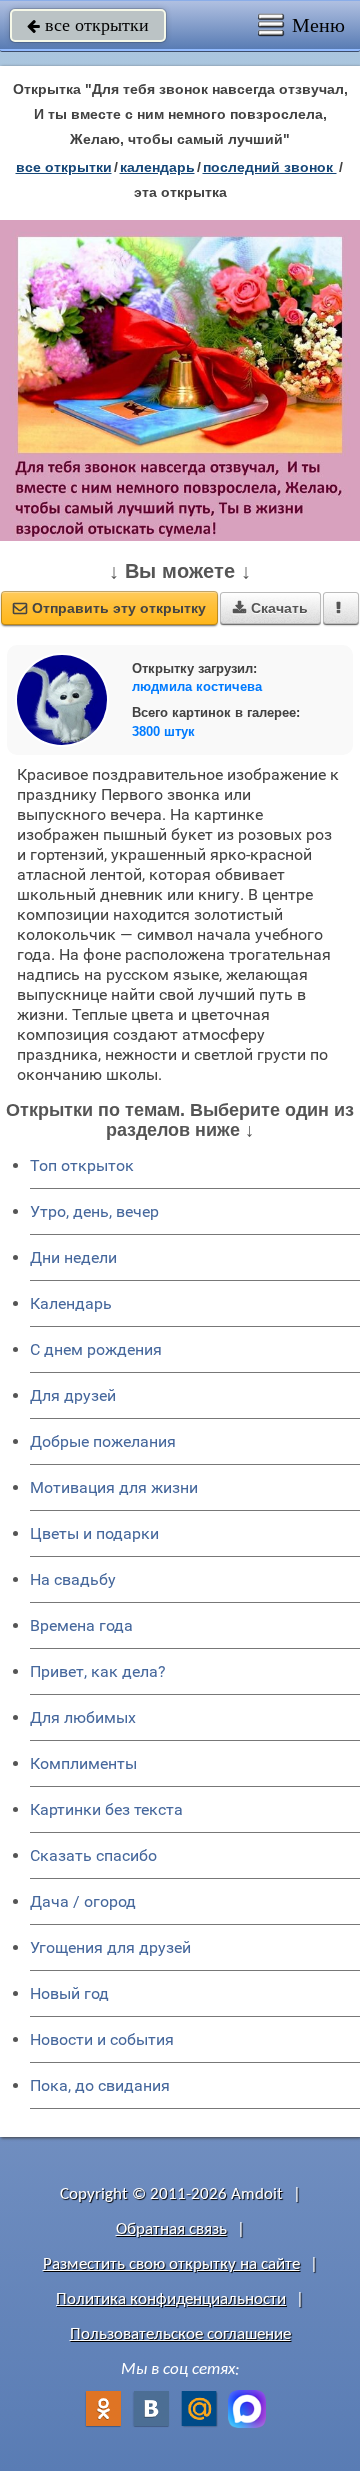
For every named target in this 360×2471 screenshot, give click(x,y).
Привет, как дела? (98, 1671)
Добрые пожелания (103, 1441)
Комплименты (83, 1763)
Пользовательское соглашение (180, 2334)
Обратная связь (171, 2229)
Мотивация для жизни (114, 1487)
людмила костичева (197, 686)
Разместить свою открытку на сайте (171, 2264)
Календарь (157, 167)
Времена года (81, 1625)
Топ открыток (82, 1165)
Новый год (69, 1993)
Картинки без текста (106, 1809)
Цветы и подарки (94, 1533)
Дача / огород (83, 1901)
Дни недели (73, 1257)
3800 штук (163, 731)
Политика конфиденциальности (171, 2299)
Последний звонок (270, 167)
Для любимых (83, 1717)
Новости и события (102, 2039)
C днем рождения (96, 1349)
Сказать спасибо (93, 1855)
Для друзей (73, 1395)
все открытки (88, 25)
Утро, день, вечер (94, 1211)
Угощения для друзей (110, 1947)
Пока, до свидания (100, 2085)
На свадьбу (73, 1579)
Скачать (270, 608)
